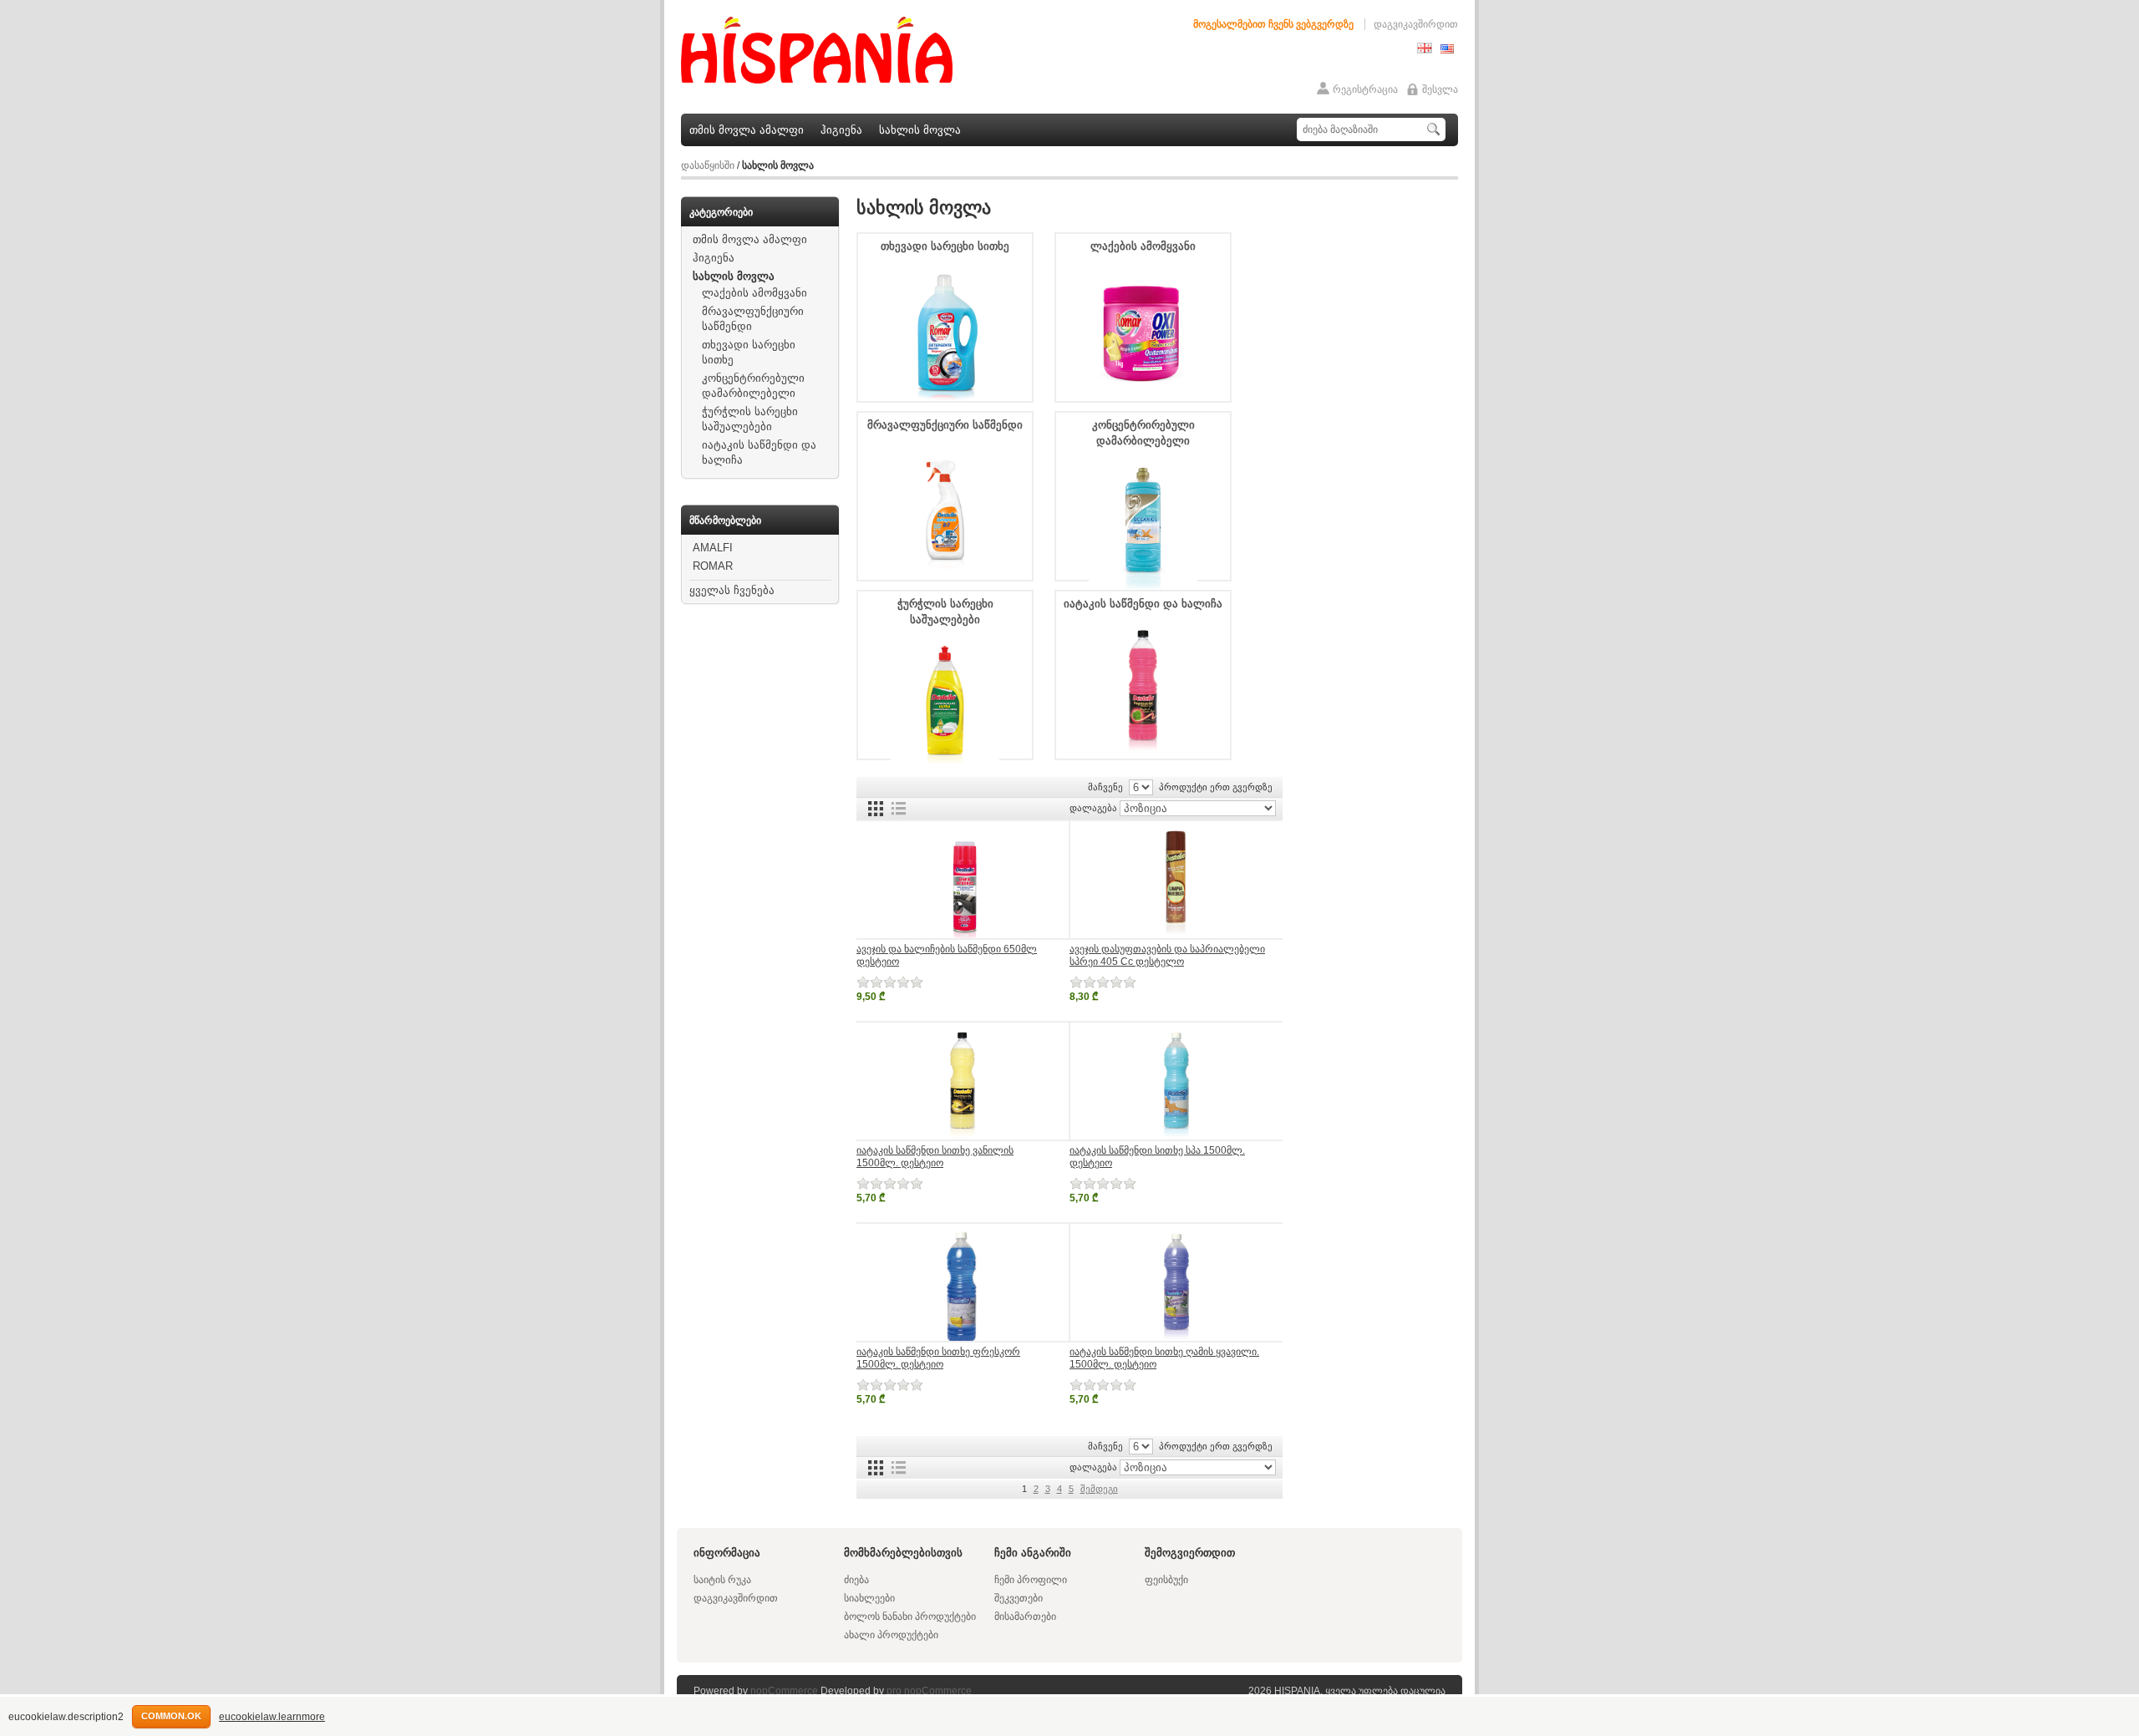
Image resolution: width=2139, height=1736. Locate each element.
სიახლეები (869, 1598)
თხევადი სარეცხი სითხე (945, 246)
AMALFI (713, 548)
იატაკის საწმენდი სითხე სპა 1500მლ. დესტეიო (1157, 1157)
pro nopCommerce (929, 1691)
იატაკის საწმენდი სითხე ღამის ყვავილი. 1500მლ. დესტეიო (1164, 1358)
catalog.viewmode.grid (876, 809)
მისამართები (1025, 1617)
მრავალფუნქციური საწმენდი (945, 425)
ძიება (856, 1580)
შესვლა (1440, 89)
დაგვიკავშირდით (1416, 24)
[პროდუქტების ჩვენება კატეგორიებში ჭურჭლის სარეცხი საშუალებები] (945, 769)
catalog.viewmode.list (898, 809)
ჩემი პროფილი (1031, 1580)
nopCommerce (784, 1691)
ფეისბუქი (1166, 1580)
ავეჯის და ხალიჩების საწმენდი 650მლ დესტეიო (947, 956)
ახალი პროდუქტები (891, 1635)
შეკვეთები (1019, 1598)
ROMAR (713, 566)
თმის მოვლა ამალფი (747, 130)
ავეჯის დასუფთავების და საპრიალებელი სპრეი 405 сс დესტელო (1167, 956)
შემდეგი (1099, 1489)
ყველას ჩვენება (732, 590)
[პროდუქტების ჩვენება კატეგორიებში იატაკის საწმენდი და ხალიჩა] (1143, 754)
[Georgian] (1425, 50)
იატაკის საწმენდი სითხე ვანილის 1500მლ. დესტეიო (935, 1157)
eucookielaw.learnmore (272, 1717)
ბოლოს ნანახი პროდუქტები (910, 1617)
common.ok (171, 1716)
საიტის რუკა (722, 1580)
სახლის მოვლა (920, 130)
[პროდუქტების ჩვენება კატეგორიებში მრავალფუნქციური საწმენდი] (945, 575)
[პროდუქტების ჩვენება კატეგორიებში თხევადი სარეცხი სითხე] (945, 396)
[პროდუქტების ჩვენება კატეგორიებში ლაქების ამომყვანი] (1143, 396)
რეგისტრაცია (1365, 89)
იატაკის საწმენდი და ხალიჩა (1143, 604)
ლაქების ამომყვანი (754, 293)
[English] (1447, 50)
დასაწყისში (708, 165)
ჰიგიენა (841, 130)
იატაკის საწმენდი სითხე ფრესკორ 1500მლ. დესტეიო (938, 1358)
